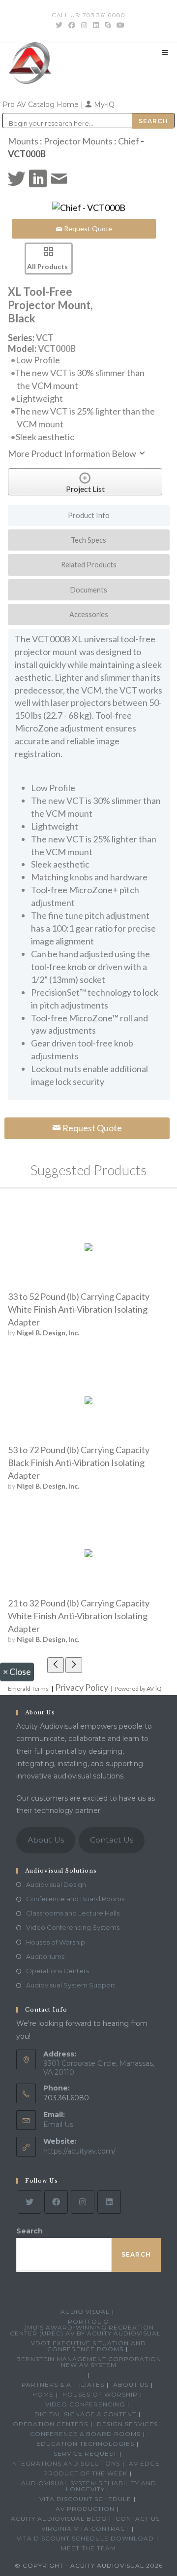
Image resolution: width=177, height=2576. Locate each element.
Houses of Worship (56, 1942)
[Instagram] (83, 2202)
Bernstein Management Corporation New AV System (89, 2362)
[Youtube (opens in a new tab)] (119, 25)
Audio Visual (85, 2312)
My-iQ (103, 104)
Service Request (85, 2454)
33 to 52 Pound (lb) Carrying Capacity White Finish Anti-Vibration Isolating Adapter (79, 1309)
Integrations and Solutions (65, 2463)
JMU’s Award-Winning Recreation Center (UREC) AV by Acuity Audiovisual (85, 2330)
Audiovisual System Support (71, 1985)
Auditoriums (45, 1956)
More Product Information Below (73, 453)
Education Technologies (85, 2444)
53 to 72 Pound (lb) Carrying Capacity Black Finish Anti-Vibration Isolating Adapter (79, 1462)
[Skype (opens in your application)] (108, 25)
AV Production (85, 2509)
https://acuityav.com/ (79, 2151)
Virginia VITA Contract (85, 2528)
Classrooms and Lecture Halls (73, 1913)
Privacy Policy (82, 1687)
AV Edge (144, 2463)
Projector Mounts (78, 141)
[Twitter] (29, 2202)
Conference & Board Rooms (85, 2434)
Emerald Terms (28, 1688)
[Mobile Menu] (165, 52)
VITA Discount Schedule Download (85, 2538)
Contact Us (112, 1840)
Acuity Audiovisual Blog (59, 2519)
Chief (129, 141)
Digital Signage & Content (85, 2414)
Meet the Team (88, 2548)
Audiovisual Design (56, 1884)
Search (29, 2231)
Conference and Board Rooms (75, 1899)
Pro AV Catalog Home (42, 104)
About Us (46, 1840)
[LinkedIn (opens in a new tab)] (96, 25)
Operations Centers (58, 1971)
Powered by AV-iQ (138, 1688)
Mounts (23, 141)
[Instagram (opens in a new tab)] (84, 25)
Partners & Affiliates (63, 2385)
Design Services (127, 2424)
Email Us (58, 2124)
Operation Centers (50, 2424)
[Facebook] (56, 2202)
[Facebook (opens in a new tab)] (72, 25)
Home (43, 2394)
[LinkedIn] (109, 2202)
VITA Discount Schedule (85, 2499)
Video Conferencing (85, 2404)
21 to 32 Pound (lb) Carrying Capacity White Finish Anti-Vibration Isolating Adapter (79, 1616)
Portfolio (88, 2321)
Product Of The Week (85, 2473)
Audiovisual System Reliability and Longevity (89, 2486)
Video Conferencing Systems (73, 1927)
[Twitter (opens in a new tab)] (59, 25)
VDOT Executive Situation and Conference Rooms (88, 2346)
